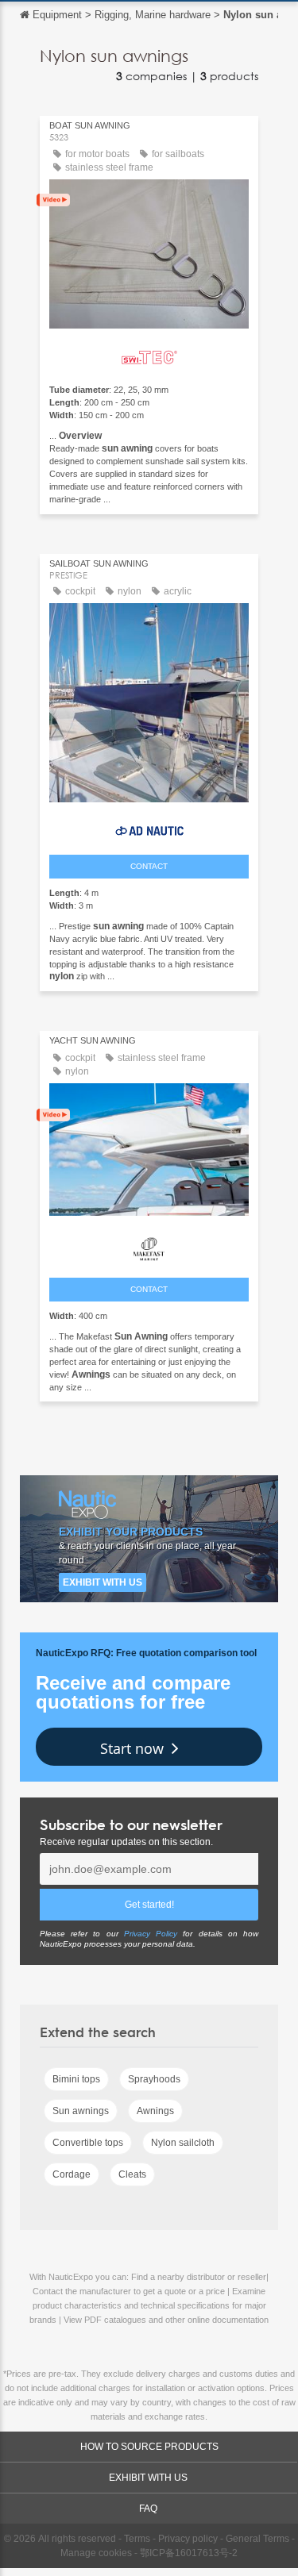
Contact (149, 866)
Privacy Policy (151, 1934)
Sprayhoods (154, 2079)
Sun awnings (81, 2111)
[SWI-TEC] (149, 354)
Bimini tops (76, 2079)
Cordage (72, 2174)
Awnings (155, 2111)
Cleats (132, 2174)
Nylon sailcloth (183, 2143)
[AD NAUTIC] (149, 827)
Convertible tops (88, 2143)
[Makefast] (149, 1245)
